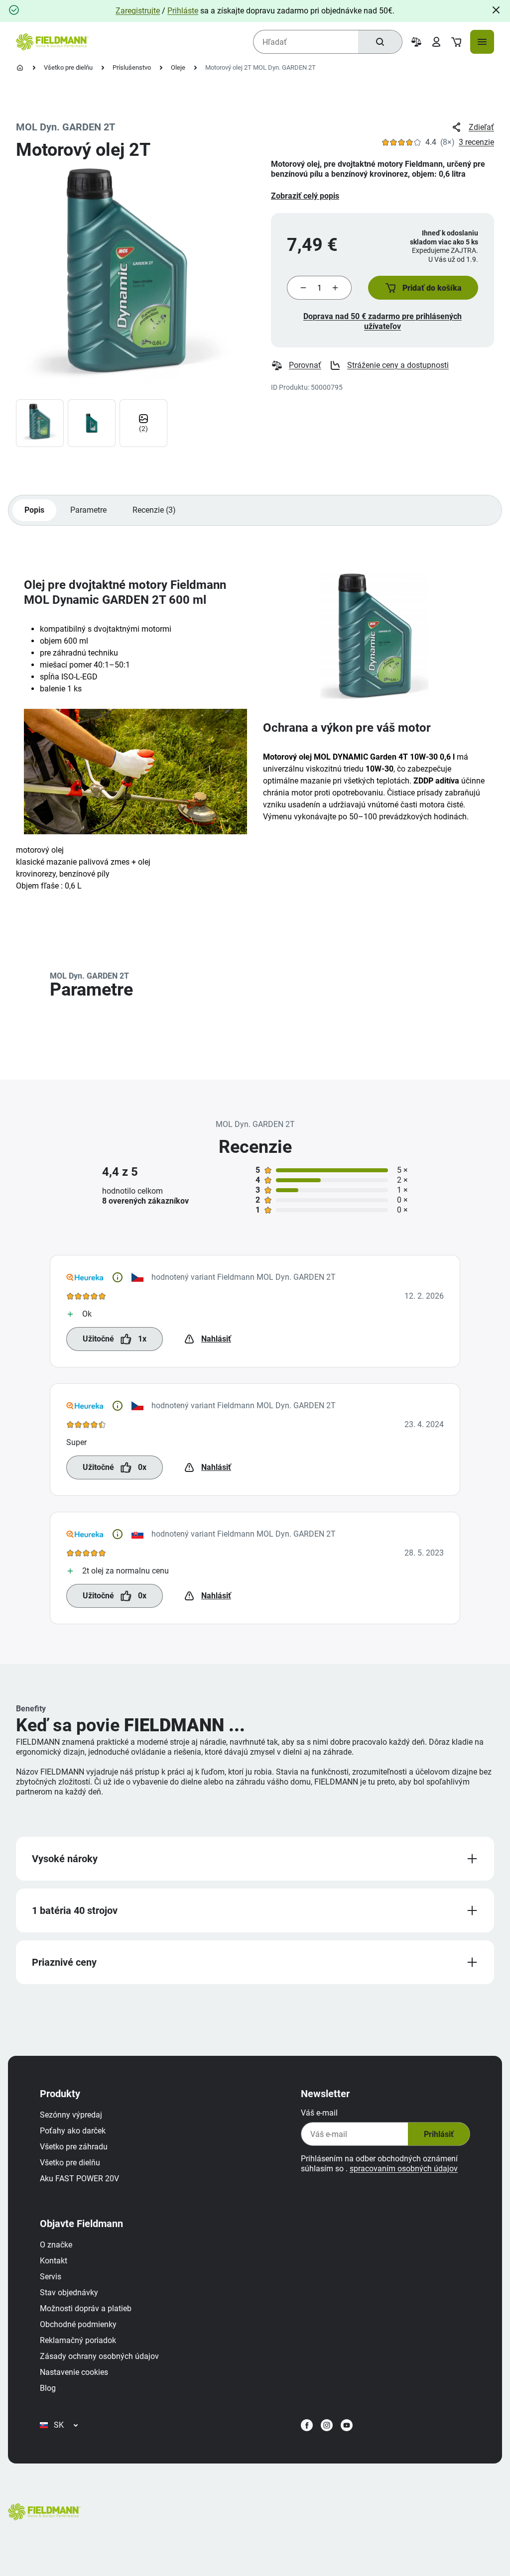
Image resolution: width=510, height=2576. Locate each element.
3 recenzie (476, 142)
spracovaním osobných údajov (404, 2169)
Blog (48, 2388)
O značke (56, 2245)
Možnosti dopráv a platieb (86, 2308)
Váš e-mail (319, 2113)
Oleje (178, 67)
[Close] (496, 10)
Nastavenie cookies (74, 2372)
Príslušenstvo (132, 67)
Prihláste (183, 11)
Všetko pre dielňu (68, 67)
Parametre (88, 510)
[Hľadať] (380, 42)
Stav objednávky (69, 2293)
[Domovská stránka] (20, 68)
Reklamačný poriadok (78, 2340)
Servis (51, 2277)
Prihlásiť (439, 2134)
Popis (34, 510)
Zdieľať (481, 127)
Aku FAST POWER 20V (79, 2179)
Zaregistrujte (138, 11)
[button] (423, 288)
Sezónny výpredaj (71, 2115)
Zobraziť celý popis (305, 196)
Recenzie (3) (154, 510)
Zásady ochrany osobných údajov (99, 2356)
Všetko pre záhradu (74, 2147)
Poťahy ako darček (73, 2131)
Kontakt (54, 2261)
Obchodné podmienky (78, 2324)
